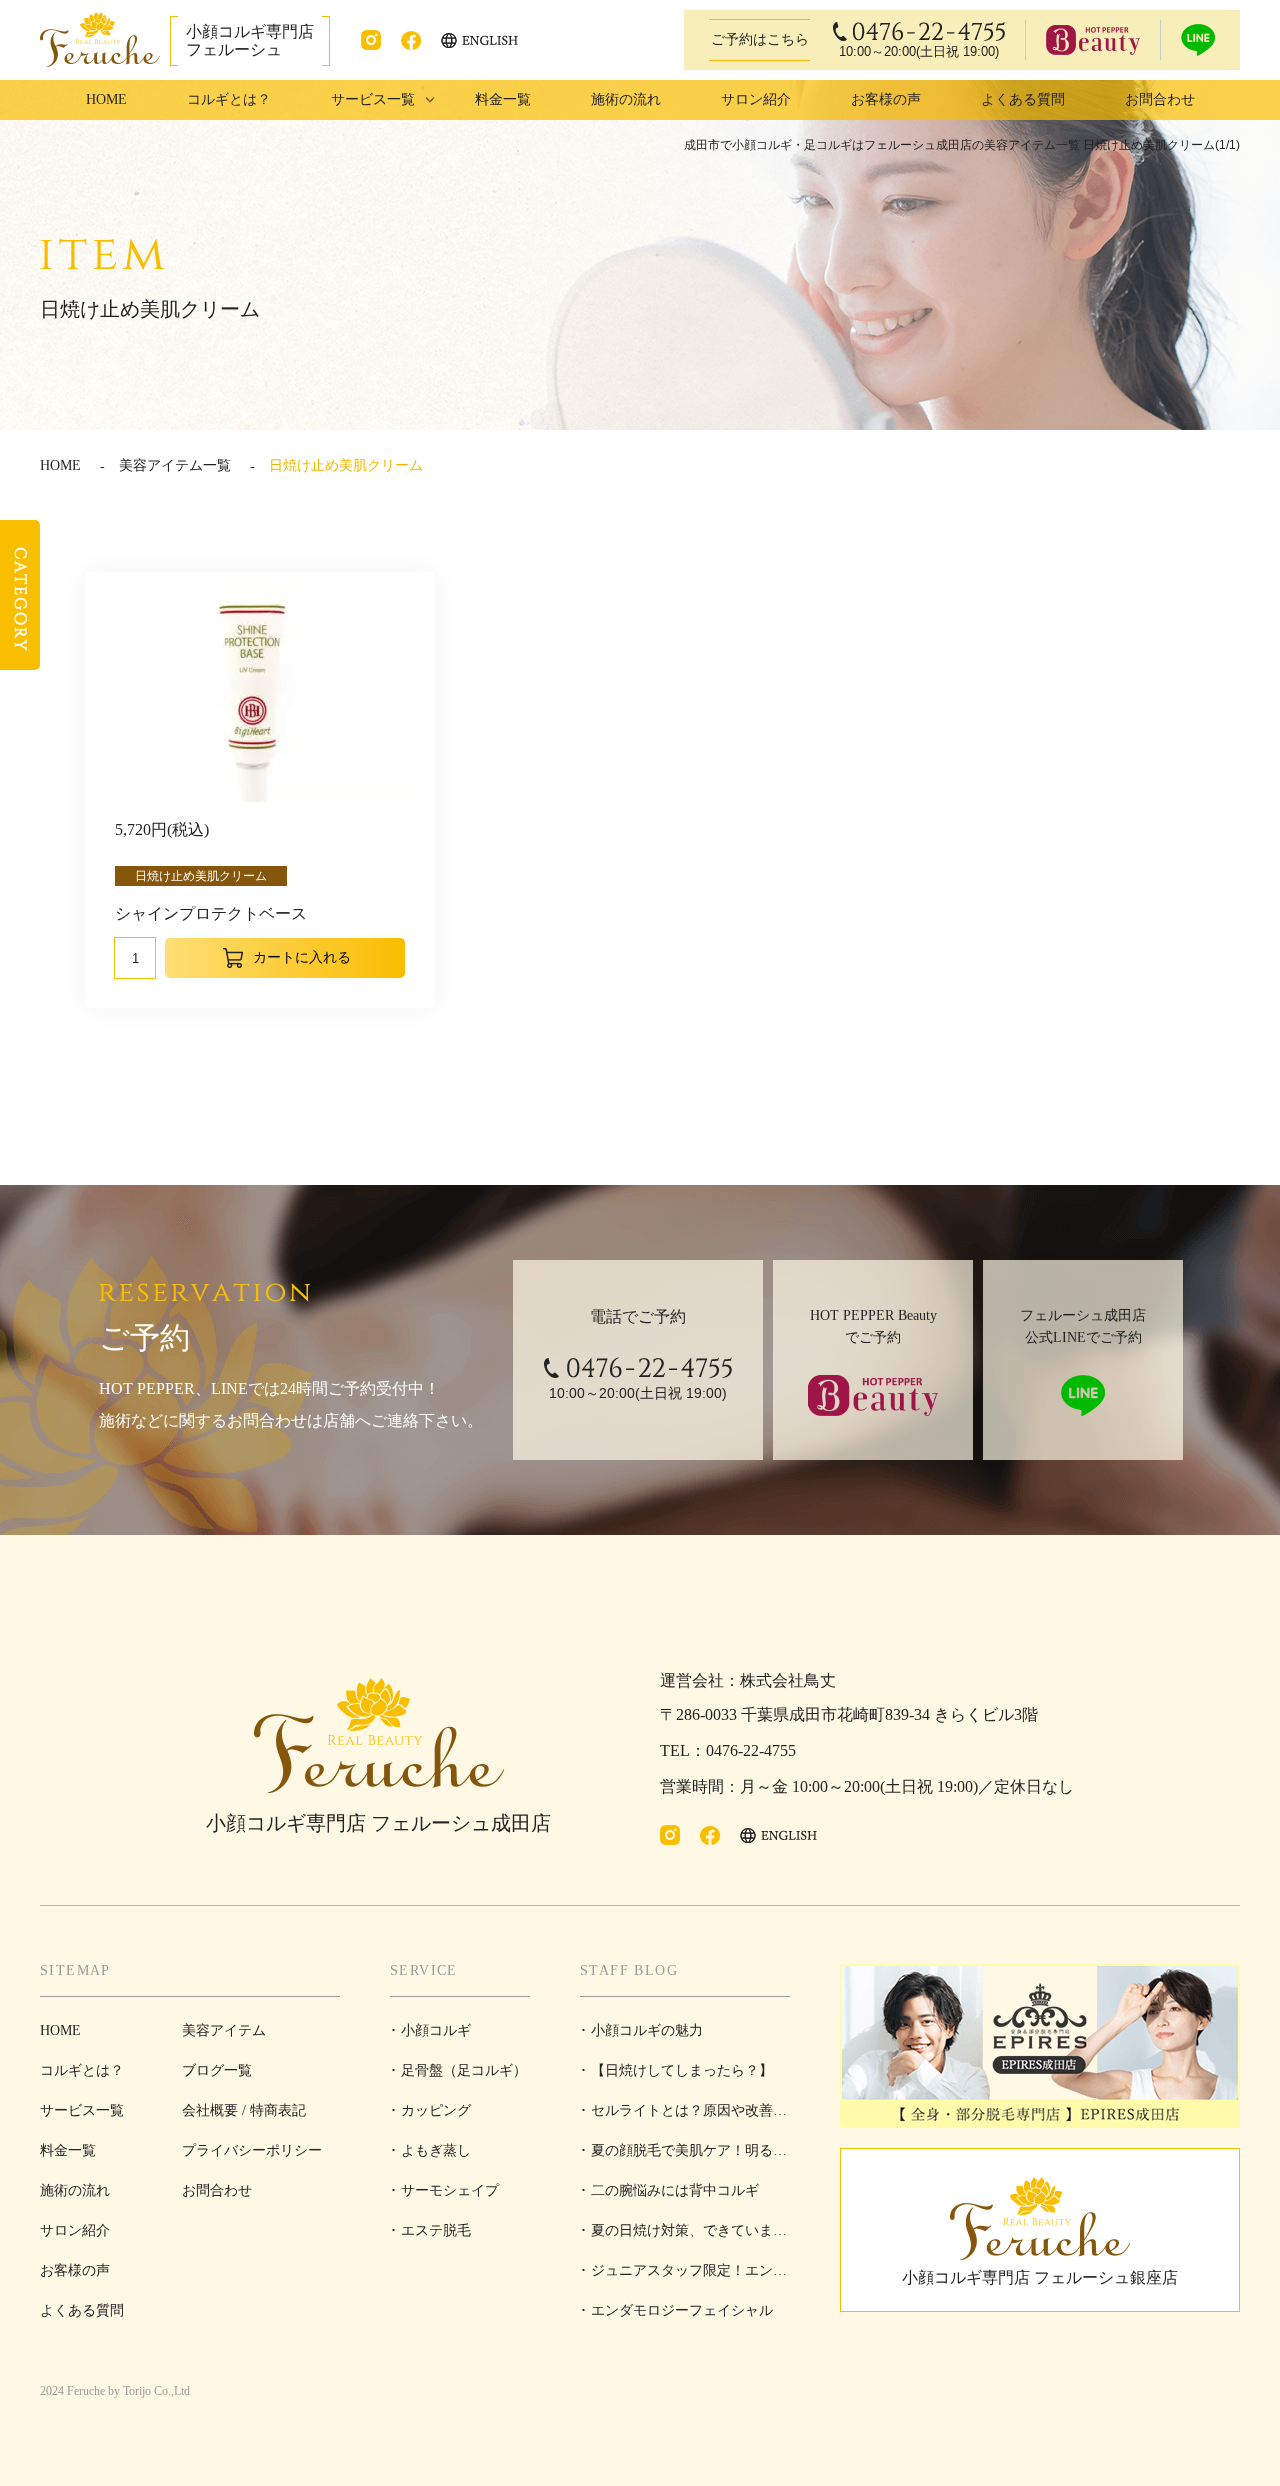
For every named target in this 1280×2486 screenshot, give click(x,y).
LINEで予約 (1198, 40)
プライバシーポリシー (252, 2150)
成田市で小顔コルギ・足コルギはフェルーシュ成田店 (100, 39)
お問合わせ (1160, 99)
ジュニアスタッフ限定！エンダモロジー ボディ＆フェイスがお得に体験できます (683, 2277)
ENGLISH (481, 40)
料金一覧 (503, 99)
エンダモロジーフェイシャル (682, 2310)
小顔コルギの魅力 (647, 2030)
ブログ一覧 (217, 2070)
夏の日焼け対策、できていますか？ (683, 2237)
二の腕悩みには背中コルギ (675, 2190)
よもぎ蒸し (436, 2150)
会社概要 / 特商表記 (244, 2110)
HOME (106, 99)
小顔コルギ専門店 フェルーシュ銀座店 (1040, 2277)
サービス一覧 (82, 2110)
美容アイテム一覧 (175, 465)
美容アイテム (224, 2030)
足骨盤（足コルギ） (464, 2070)
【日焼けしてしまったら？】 (682, 2070)
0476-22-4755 (919, 40)
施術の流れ (626, 99)
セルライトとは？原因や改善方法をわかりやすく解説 (683, 2117)
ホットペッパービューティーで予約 (1093, 40)
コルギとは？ (229, 99)
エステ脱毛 (436, 2230)
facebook (411, 40)
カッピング (436, 2110)
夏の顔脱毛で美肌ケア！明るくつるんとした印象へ (683, 2157)
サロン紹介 (756, 99)
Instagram (371, 40)
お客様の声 (886, 99)
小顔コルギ (436, 2030)
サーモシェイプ (450, 2190)
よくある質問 (1023, 99)
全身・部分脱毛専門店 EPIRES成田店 (1040, 2046)
